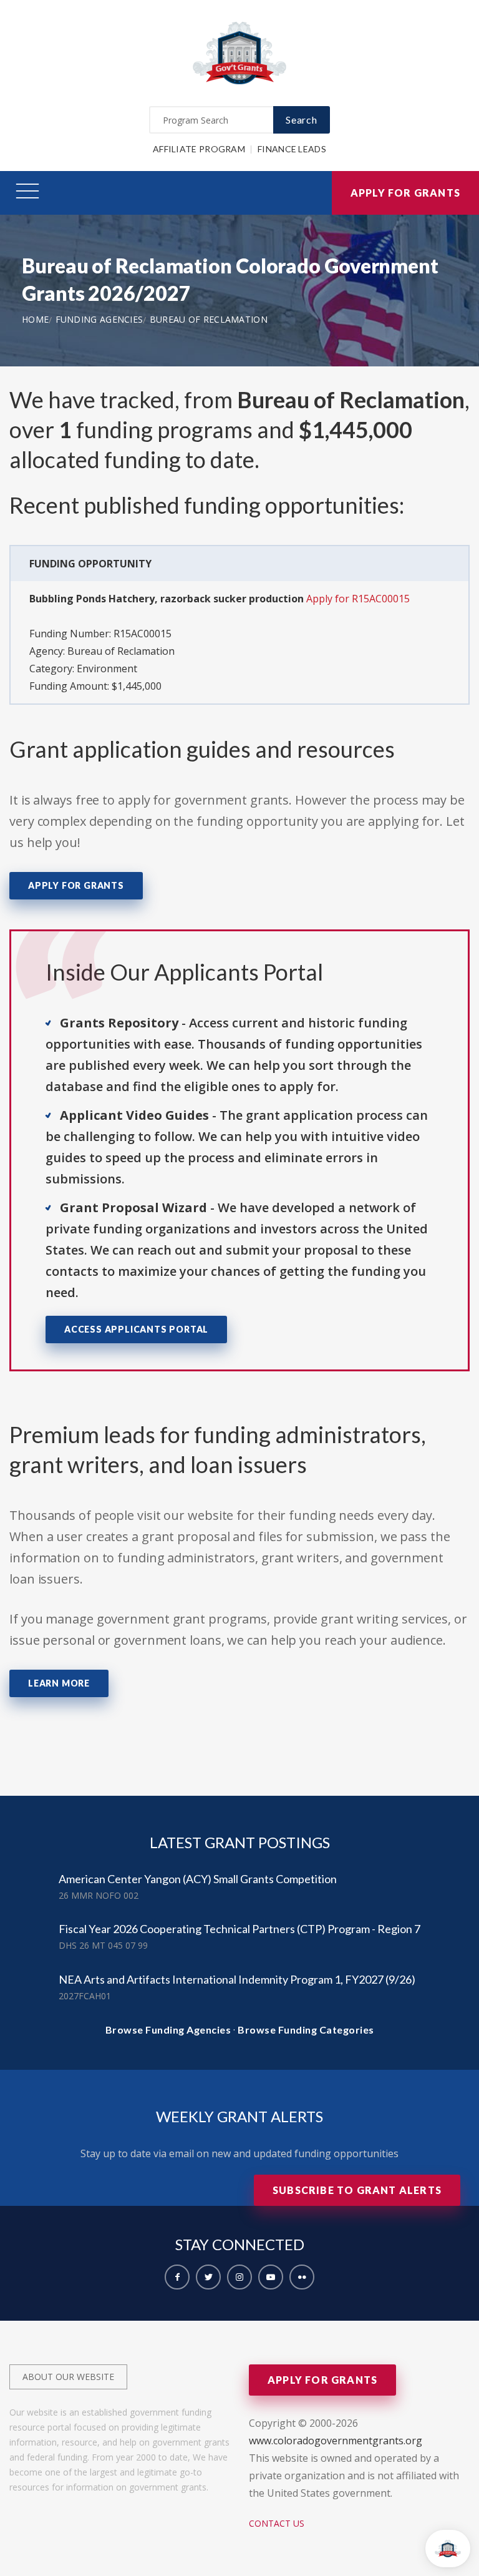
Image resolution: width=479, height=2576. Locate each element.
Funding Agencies (99, 319)
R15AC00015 (143, 634)
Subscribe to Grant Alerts (357, 2190)
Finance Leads (292, 149)
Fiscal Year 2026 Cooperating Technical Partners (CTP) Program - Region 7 (239, 1929)
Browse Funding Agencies (168, 2030)
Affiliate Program (199, 149)
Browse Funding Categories (306, 2030)
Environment (107, 668)
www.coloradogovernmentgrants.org (336, 2441)
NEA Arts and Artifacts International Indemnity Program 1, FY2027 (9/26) (237, 1979)
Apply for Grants (405, 193)
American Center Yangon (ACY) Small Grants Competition (198, 1879)
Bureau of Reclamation (209, 319)
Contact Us (277, 2523)
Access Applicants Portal (136, 1329)
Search (302, 120)
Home (35, 319)
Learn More (59, 1683)
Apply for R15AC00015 (358, 599)
